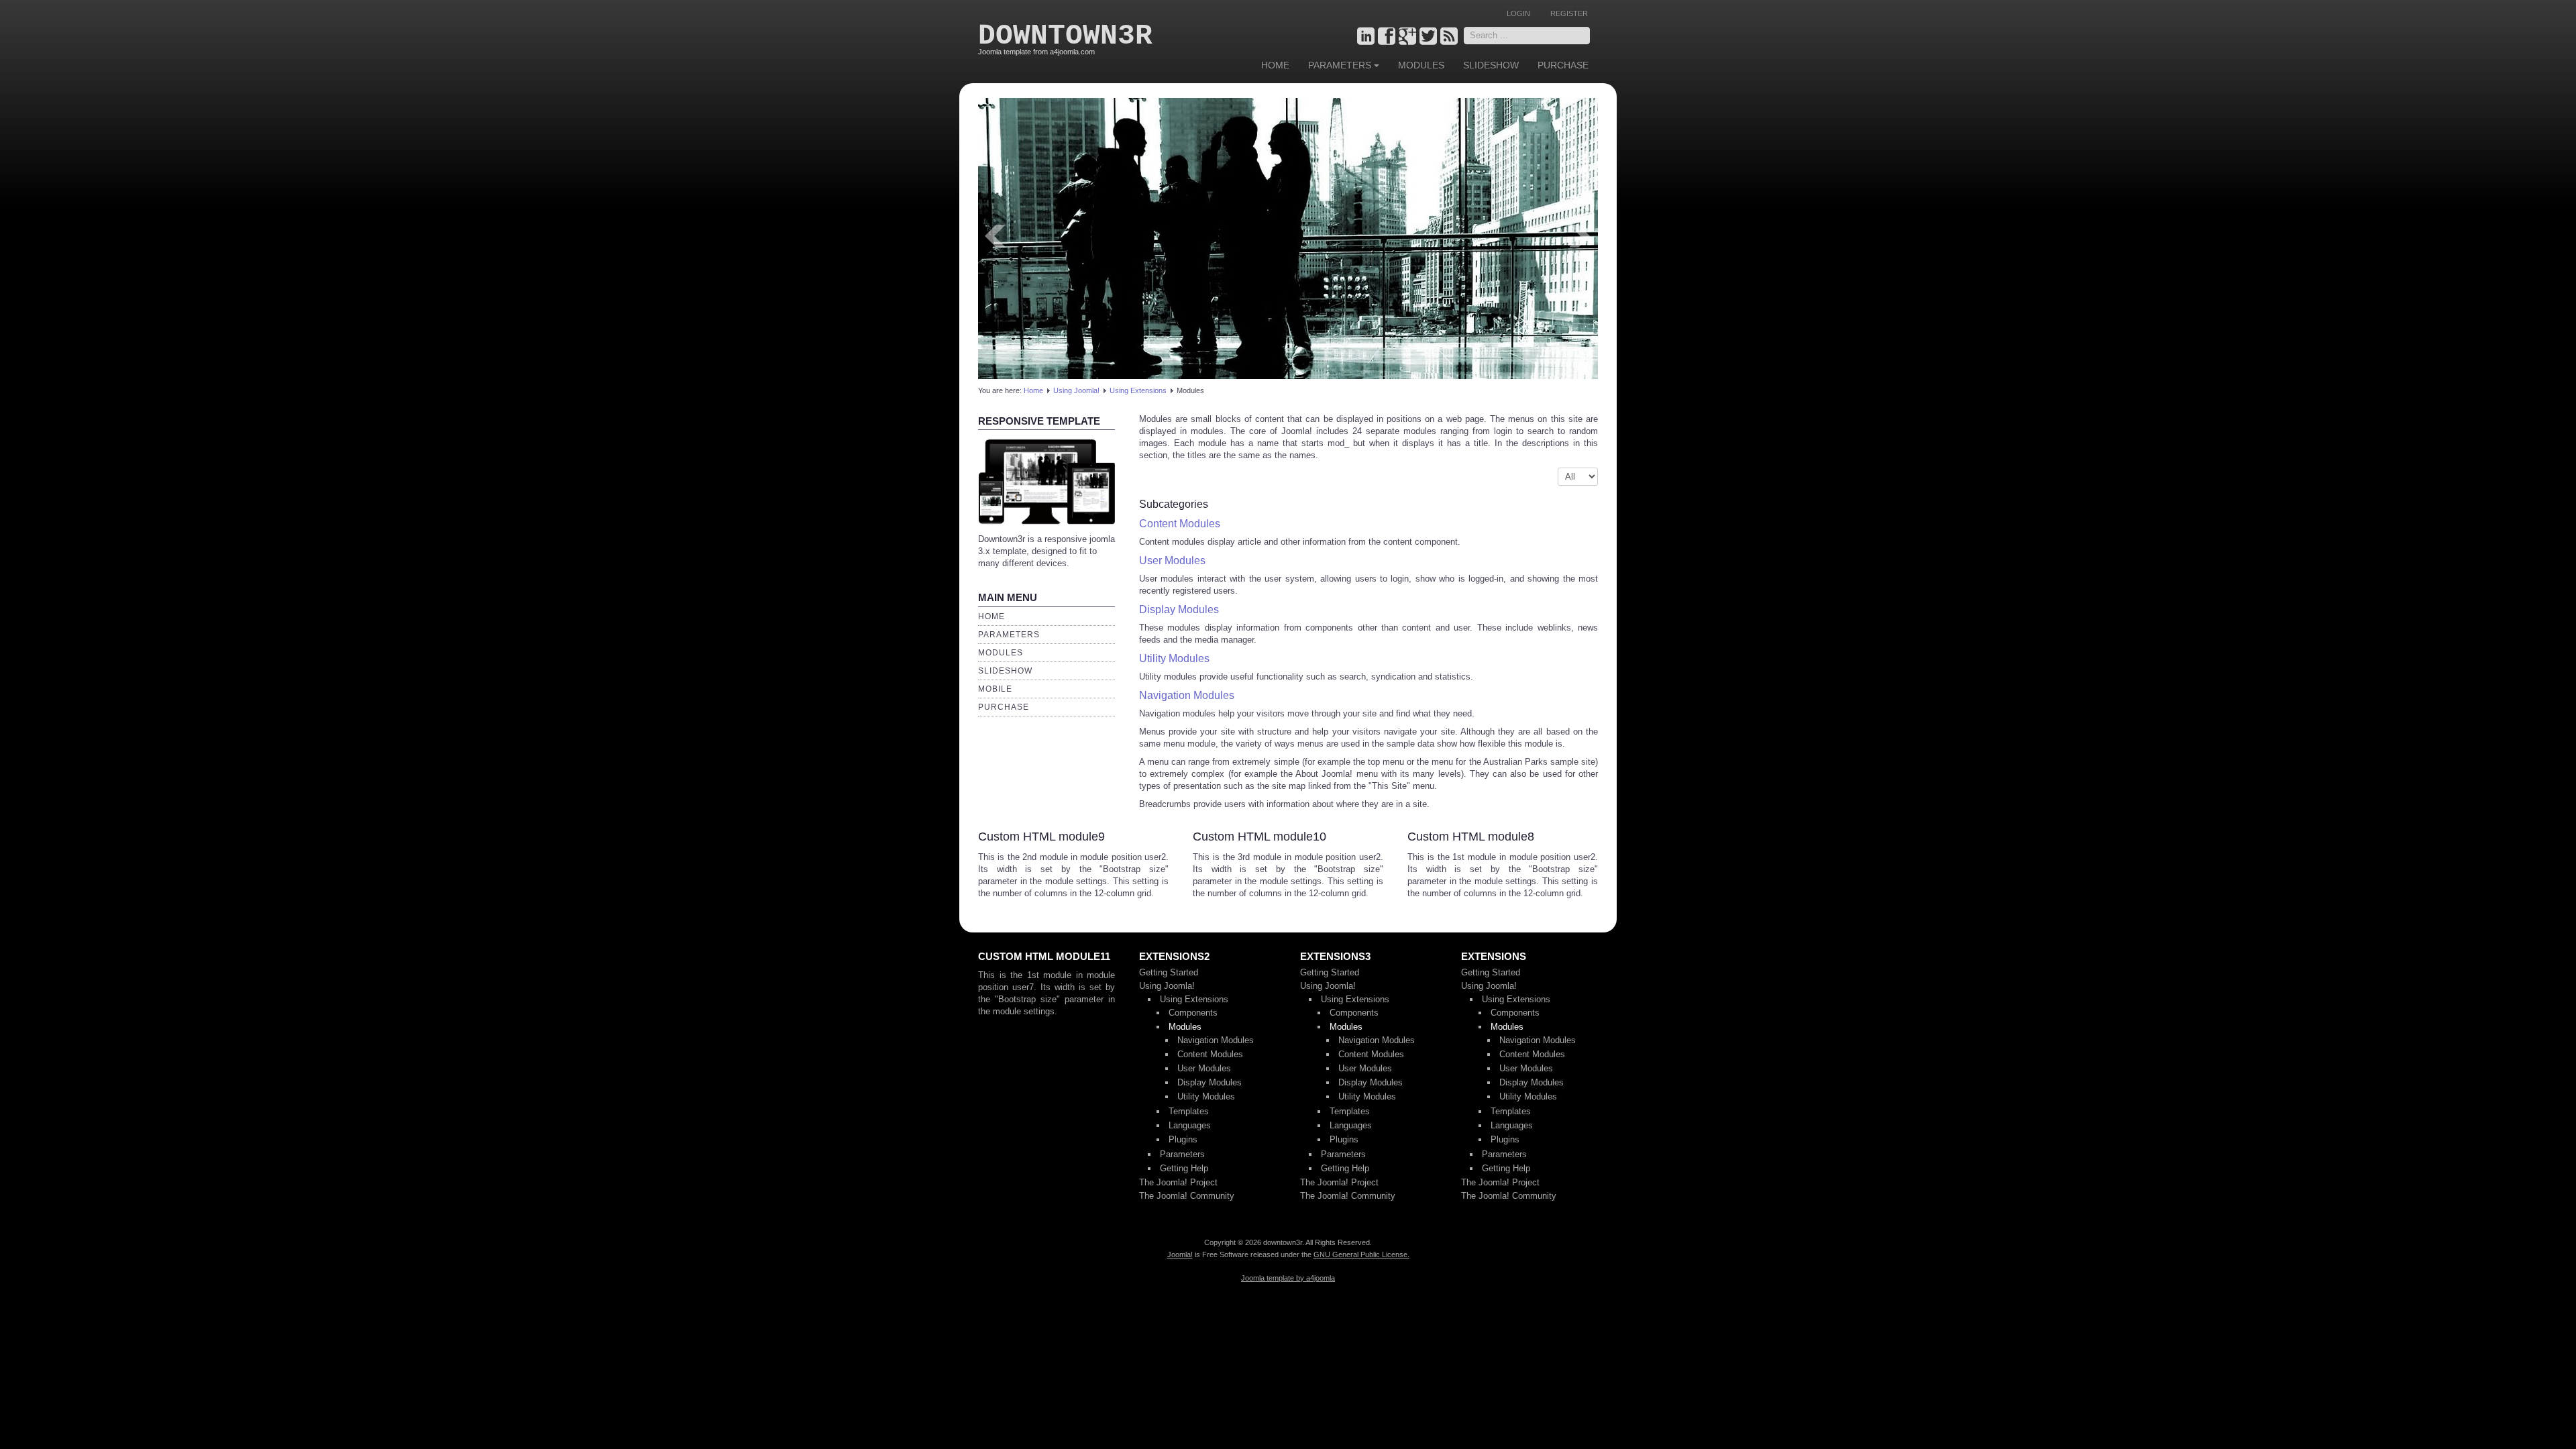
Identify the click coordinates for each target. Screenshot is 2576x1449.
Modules (1421, 65)
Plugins (1183, 1139)
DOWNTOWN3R (1065, 36)
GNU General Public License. (1361, 1254)
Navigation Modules (1187, 695)
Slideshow (1491, 65)
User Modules (1172, 560)
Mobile (995, 689)
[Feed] (1449, 37)
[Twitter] (1428, 37)
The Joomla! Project (1178, 1182)
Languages (1190, 1125)
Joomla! (1180, 1254)
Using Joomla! (1076, 390)
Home (1275, 65)
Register (1569, 13)
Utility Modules (1174, 658)
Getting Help (1184, 1168)
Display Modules (1179, 609)
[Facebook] (1387, 37)
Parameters (1340, 65)
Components (1193, 1013)
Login (1518, 13)
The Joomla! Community (1187, 1196)
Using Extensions (1138, 390)
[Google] (1407, 37)
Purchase (1563, 65)
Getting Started (1169, 972)
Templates (1189, 1111)
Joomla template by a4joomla (1288, 1278)
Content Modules (1180, 524)
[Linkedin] (1366, 37)
